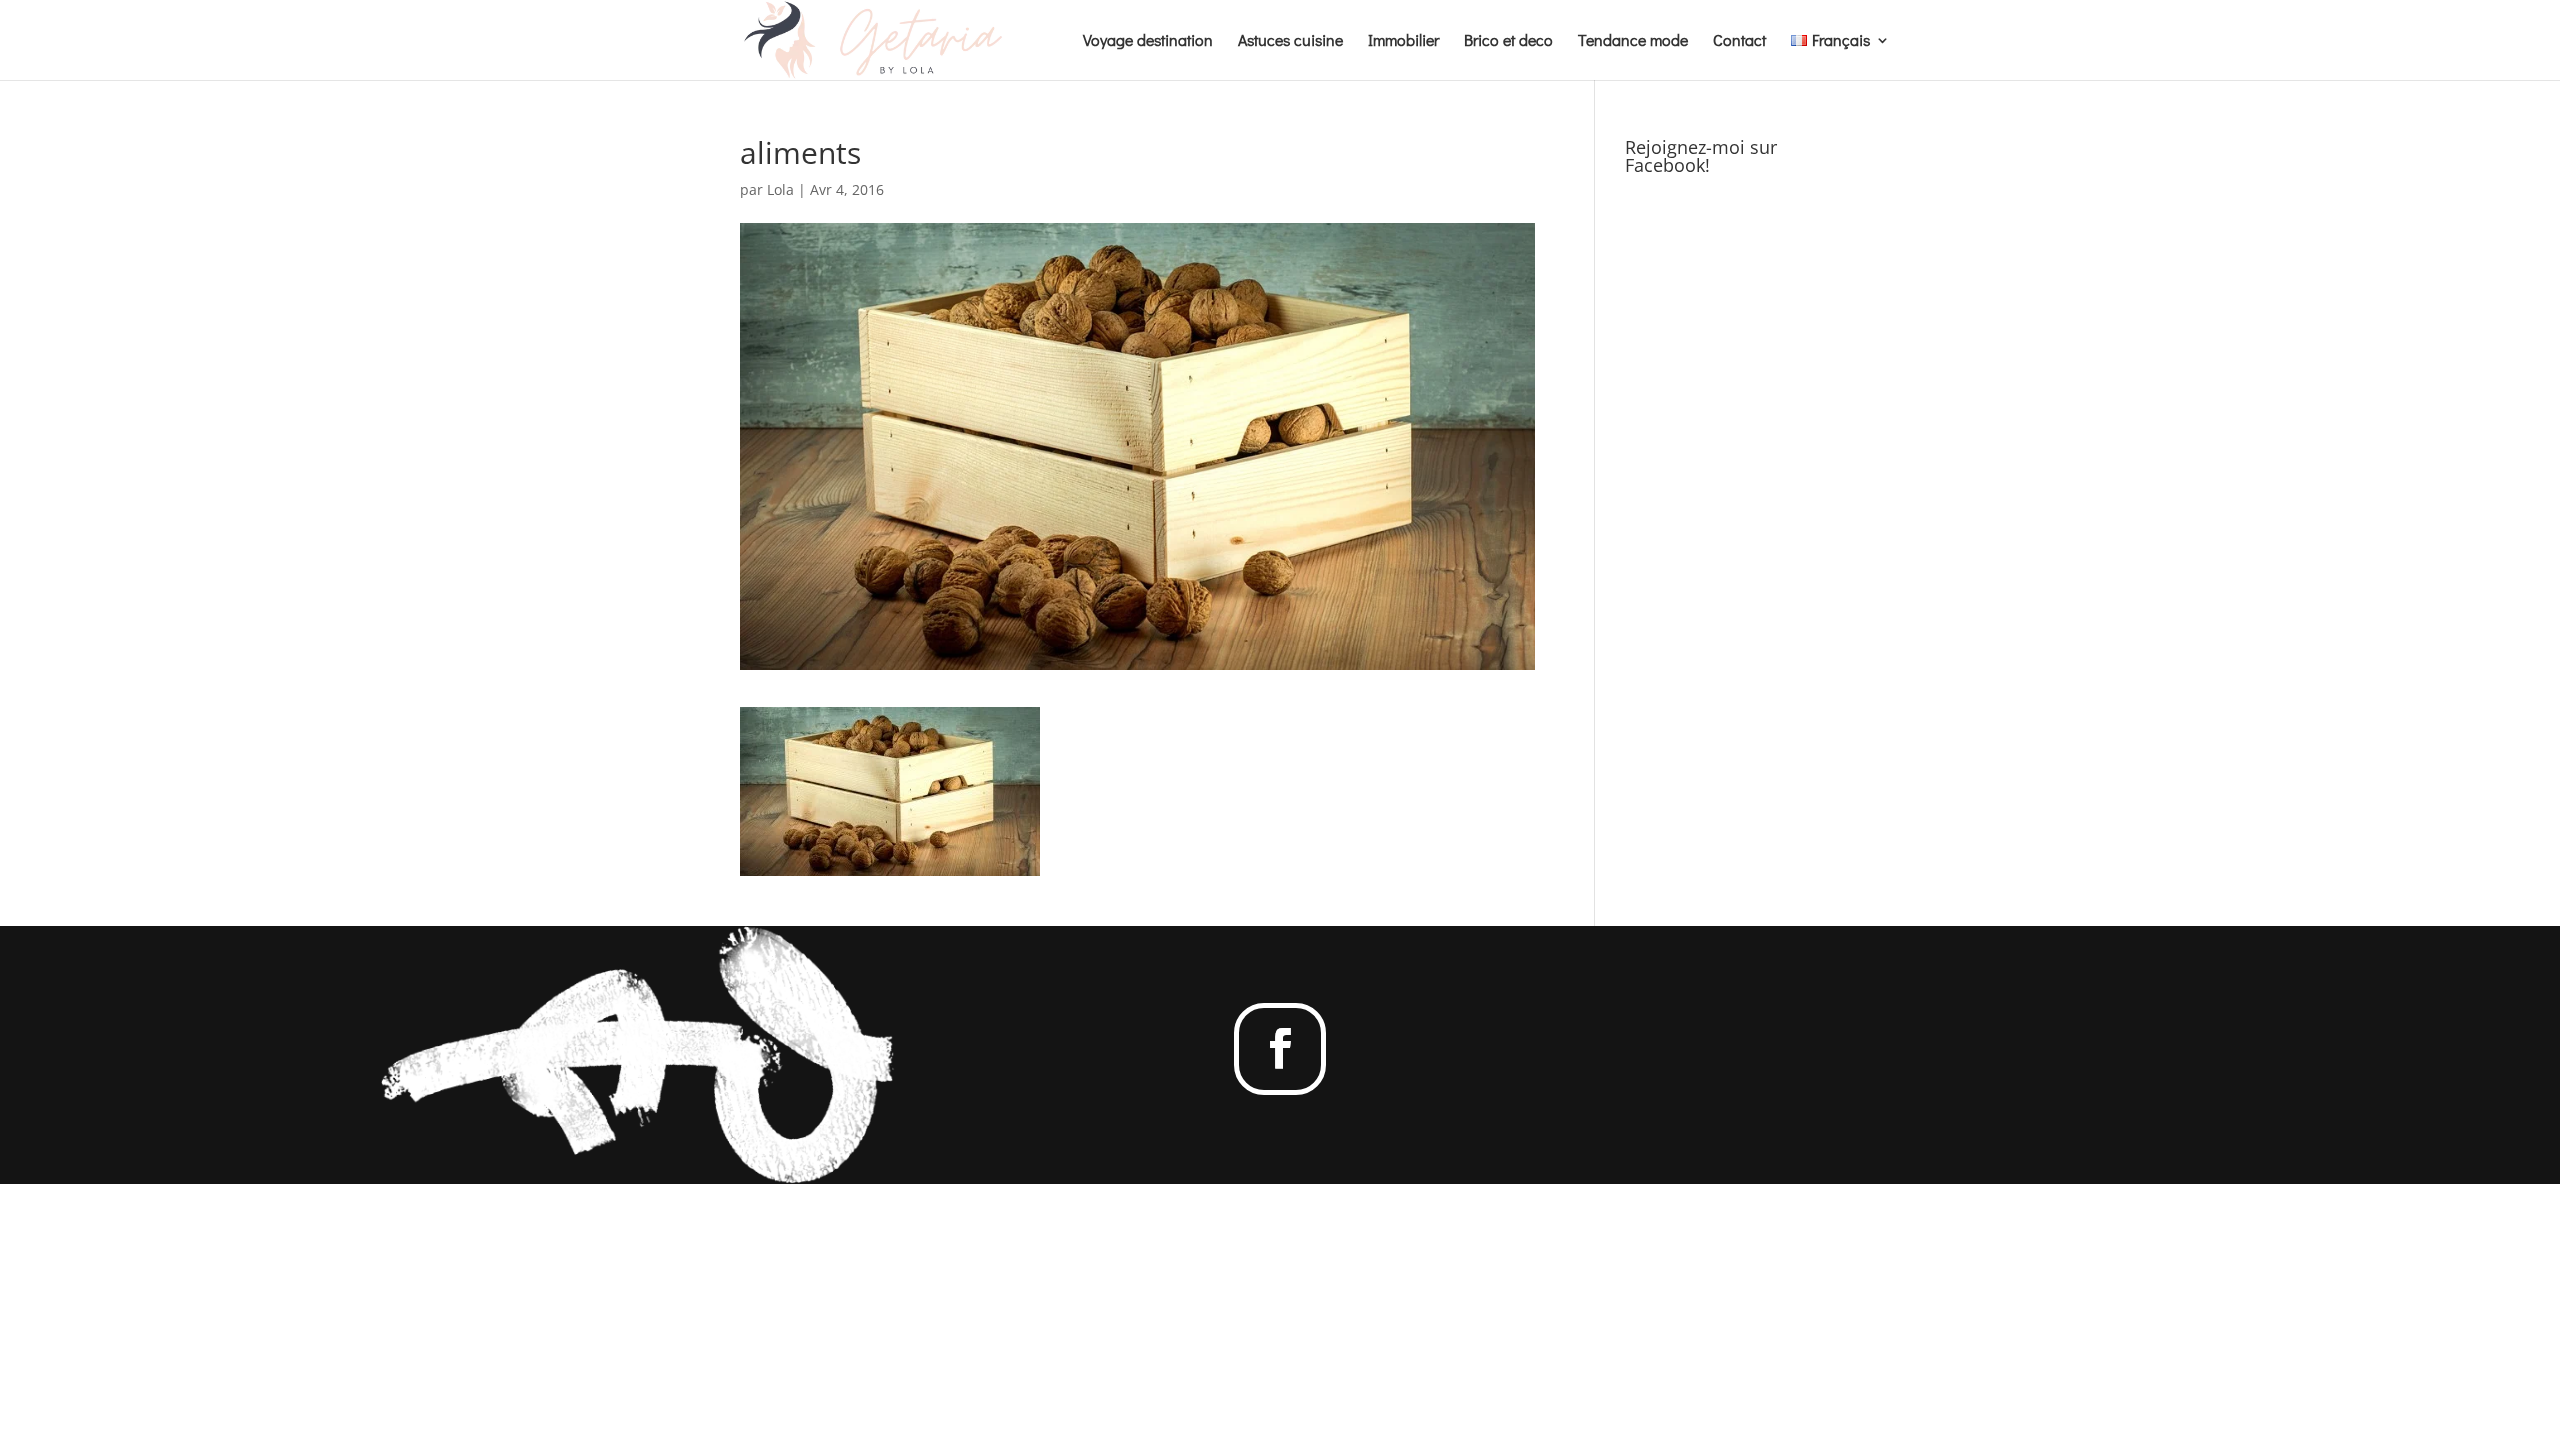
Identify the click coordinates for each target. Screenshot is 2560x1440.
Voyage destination (1148, 41)
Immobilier (1403, 41)
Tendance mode (1633, 41)
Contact (1739, 41)
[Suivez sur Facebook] (1280, 1049)
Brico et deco (1508, 41)
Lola (780, 189)
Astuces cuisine (1290, 41)
